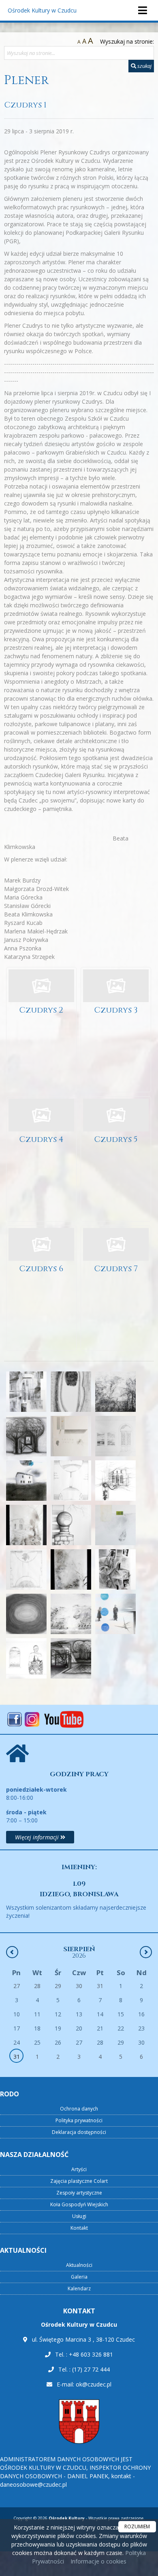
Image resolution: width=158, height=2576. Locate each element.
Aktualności (79, 2265)
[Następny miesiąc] (146, 1952)
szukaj (144, 66)
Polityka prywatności (79, 2120)
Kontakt (79, 2228)
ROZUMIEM (137, 2527)
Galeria (79, 2277)
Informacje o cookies (98, 2561)
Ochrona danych (79, 2109)
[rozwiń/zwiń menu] (142, 10)
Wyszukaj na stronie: (127, 41)
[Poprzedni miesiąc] (12, 1952)
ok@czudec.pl (94, 2384)
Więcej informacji (38, 1837)
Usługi (79, 2216)
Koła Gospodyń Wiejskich (79, 2204)
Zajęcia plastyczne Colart (79, 2181)
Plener (26, 80)
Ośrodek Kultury (42, 10)
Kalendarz (79, 2288)
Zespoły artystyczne (79, 2193)
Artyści (79, 2169)
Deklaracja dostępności (79, 2132)
